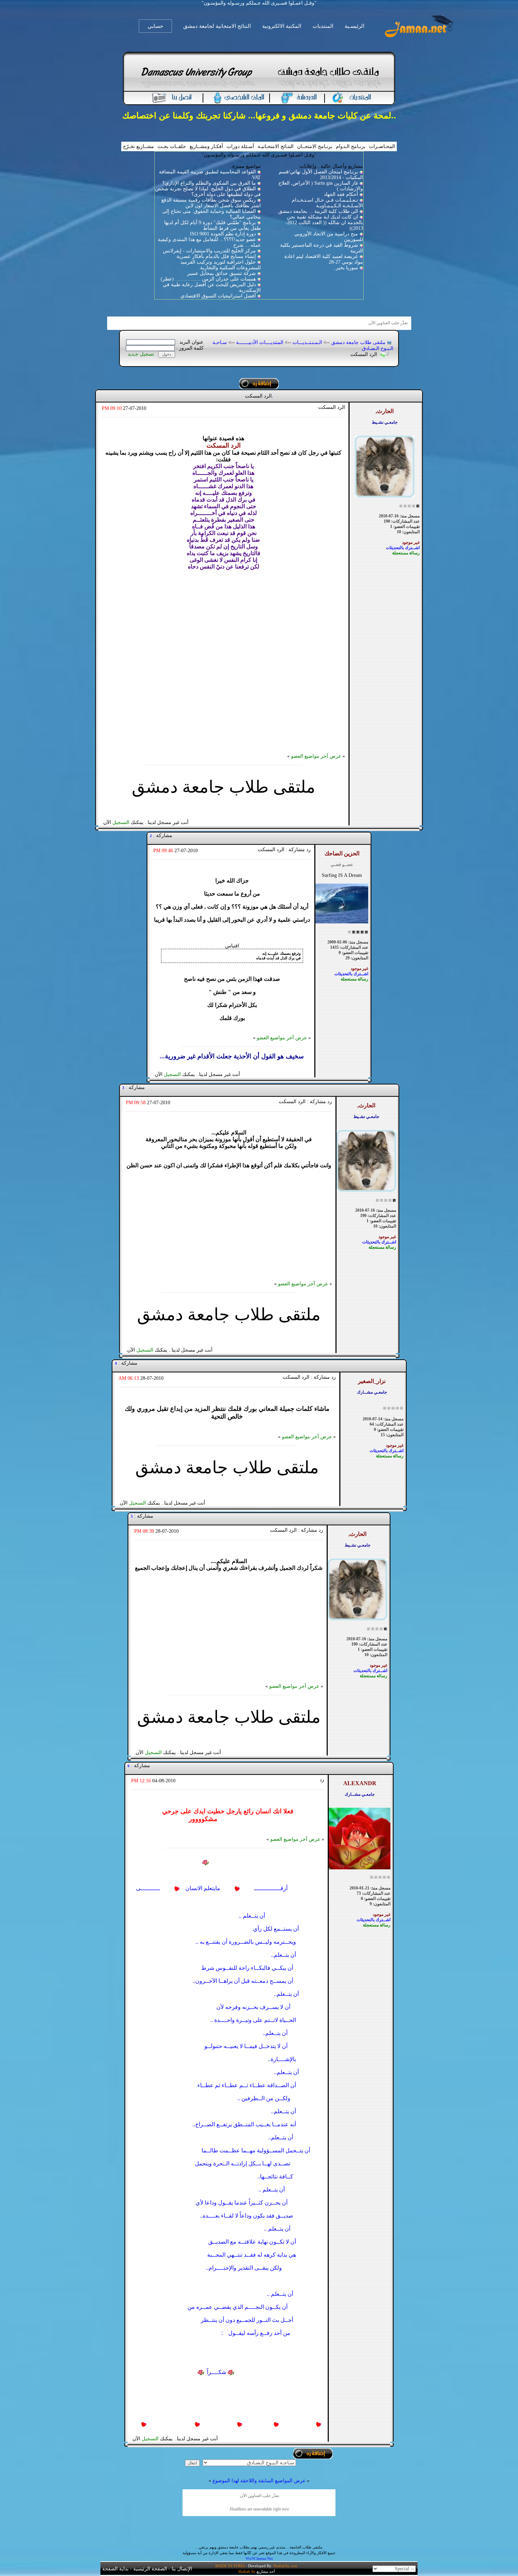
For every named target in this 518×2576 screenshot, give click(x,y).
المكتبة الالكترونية (282, 26)
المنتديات (323, 26)
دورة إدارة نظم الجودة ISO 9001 (223, 234)
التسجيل (121, 822)
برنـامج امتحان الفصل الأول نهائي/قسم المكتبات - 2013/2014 (321, 175)
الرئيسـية (354, 26)
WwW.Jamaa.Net (259, 2558)
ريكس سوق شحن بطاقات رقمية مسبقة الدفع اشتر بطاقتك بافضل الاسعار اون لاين (211, 203)
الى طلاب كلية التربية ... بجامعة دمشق (318, 211)
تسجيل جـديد (141, 354)
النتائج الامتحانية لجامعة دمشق (217, 26)
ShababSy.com (285, 2566)
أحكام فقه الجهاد (341, 194)
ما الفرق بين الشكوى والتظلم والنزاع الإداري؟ (209, 183)
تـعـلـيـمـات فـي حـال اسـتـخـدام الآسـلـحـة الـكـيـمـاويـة (327, 203)
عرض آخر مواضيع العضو (316, 756)
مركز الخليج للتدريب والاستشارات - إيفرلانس (209, 251)
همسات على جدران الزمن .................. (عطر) (208, 279)
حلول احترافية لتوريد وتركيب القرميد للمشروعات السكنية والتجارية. (221, 265)
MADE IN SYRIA (230, 2566)
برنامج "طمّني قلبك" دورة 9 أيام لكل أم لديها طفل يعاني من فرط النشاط (212, 225)
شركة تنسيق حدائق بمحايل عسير (221, 273)
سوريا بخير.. (346, 268)
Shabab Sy (247, 2571)
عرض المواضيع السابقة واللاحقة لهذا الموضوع (259, 2481)
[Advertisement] (223, 660)
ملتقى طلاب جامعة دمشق (358, 342)
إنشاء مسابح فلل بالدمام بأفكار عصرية (216, 256)
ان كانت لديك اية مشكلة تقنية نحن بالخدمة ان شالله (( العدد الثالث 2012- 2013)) (324, 223)
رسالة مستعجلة (406, 553)
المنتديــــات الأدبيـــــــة (260, 342)
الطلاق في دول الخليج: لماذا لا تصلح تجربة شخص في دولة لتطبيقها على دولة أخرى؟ (208, 192)
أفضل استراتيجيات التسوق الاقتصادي (218, 296)
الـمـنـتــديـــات (307, 342)
